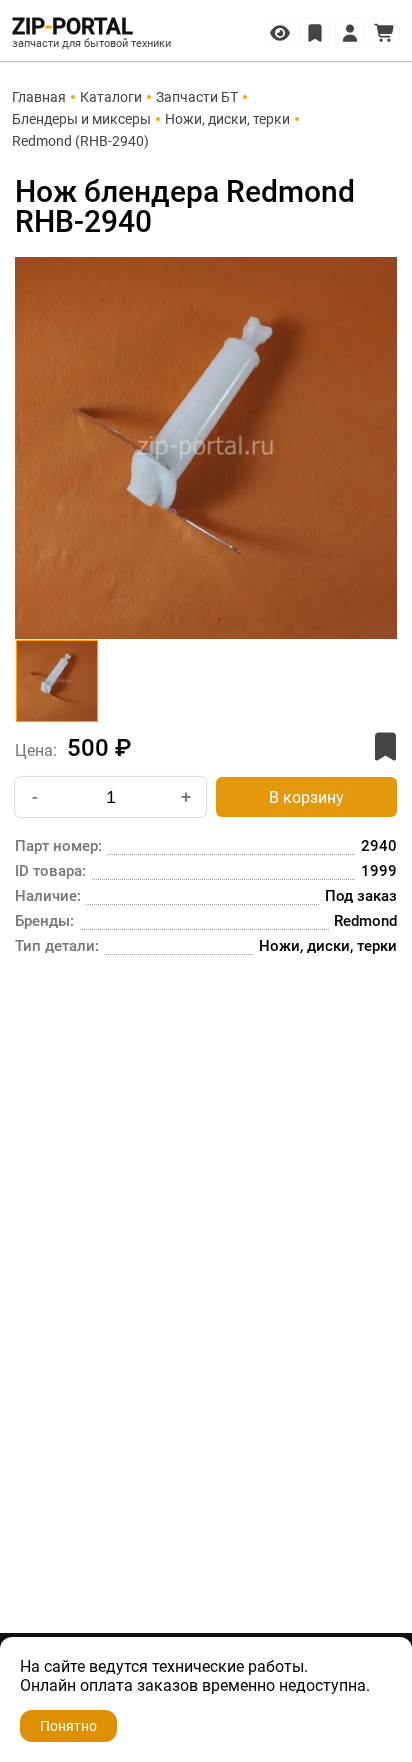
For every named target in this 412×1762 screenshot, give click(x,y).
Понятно (68, 1726)
